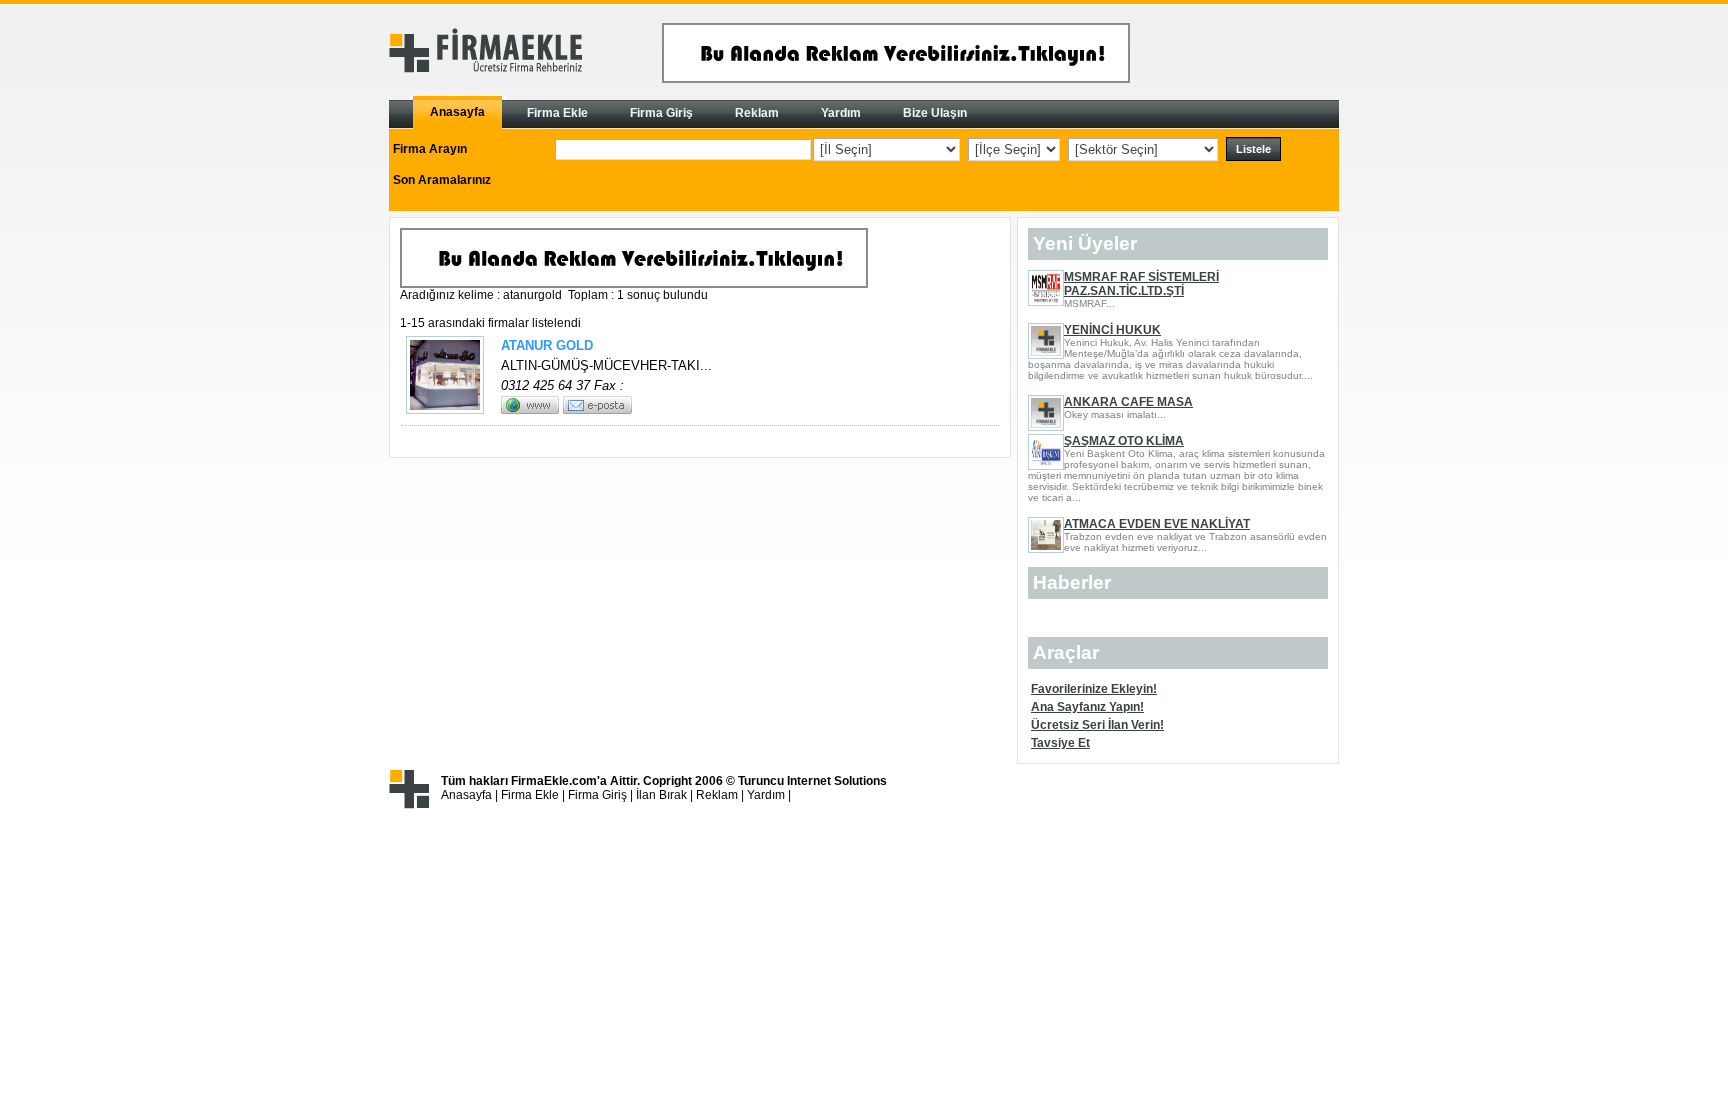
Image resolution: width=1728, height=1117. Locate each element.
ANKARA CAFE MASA (1128, 402)
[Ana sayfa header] (896, 79)
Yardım (766, 795)
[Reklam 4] (634, 284)
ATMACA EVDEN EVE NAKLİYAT (1157, 524)
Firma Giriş (597, 795)
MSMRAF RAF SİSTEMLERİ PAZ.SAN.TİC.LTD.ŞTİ (1141, 284)
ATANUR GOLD (547, 345)
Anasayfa (466, 795)
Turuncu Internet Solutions (812, 781)
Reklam (717, 795)
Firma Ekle (530, 795)
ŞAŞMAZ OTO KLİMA (1124, 441)
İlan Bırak (661, 795)
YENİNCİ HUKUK (1112, 330)
